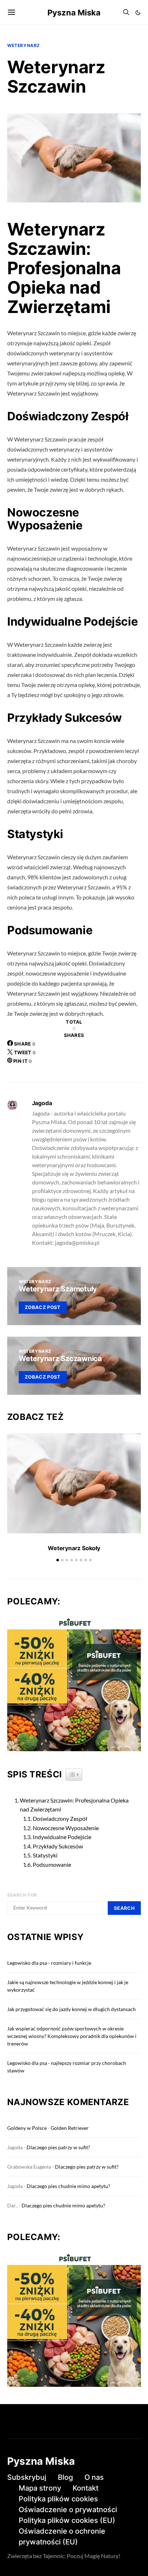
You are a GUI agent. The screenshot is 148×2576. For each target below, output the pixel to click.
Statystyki (45, 1855)
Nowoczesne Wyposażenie (66, 1828)
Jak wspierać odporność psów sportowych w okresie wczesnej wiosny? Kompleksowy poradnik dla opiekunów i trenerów (72, 2036)
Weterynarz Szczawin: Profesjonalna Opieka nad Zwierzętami (74, 1805)
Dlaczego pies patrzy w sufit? (58, 2147)
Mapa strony (40, 2488)
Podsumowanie (52, 1864)
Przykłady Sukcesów (58, 1846)
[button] (138, 13)
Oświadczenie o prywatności (68, 2510)
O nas (94, 2477)
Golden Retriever (70, 2128)
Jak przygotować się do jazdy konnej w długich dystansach (71, 2009)
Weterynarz (24, 45)
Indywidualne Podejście (62, 1837)
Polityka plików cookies (58, 2499)
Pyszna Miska (74, 13)
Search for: (23, 1895)
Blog (65, 2477)
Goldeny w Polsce (27, 2128)
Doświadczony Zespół (60, 1818)
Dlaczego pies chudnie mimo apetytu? (68, 2186)
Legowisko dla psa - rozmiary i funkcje (49, 1963)
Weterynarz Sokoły (74, 1548)
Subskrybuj (27, 2477)
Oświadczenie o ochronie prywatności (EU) (62, 2537)
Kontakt (85, 2488)
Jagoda (42, 1103)
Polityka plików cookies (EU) (67, 2520)
